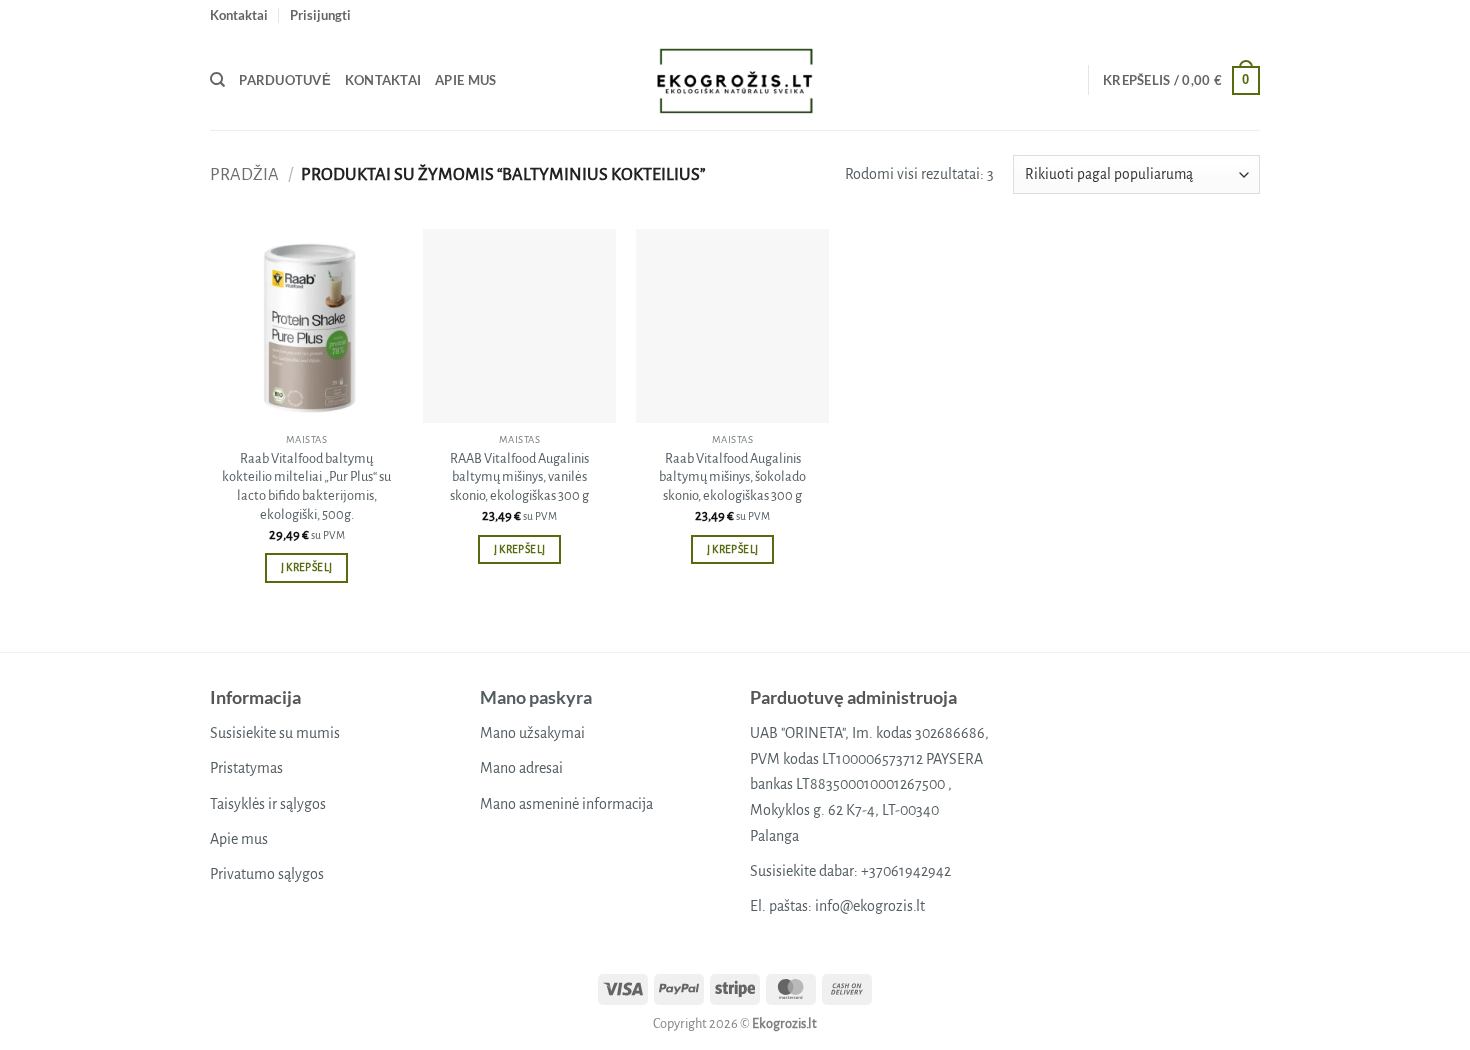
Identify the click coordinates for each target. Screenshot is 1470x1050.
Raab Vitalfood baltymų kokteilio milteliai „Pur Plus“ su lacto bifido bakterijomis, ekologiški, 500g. (306, 486)
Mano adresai (521, 768)
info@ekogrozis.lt (870, 906)
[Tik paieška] (217, 80)
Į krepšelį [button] (306, 567)
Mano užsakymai (532, 733)
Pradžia (244, 174)
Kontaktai (239, 15)
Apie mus (465, 80)
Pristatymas (246, 768)
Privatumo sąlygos (267, 874)
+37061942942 (906, 871)
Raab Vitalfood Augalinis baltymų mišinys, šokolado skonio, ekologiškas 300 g (732, 477)
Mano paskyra (536, 697)
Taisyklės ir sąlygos (268, 804)
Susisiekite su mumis (275, 733)
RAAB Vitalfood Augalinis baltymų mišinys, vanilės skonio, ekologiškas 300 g (519, 477)
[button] (320, 15)
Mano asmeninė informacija (566, 804)
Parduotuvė (285, 80)
